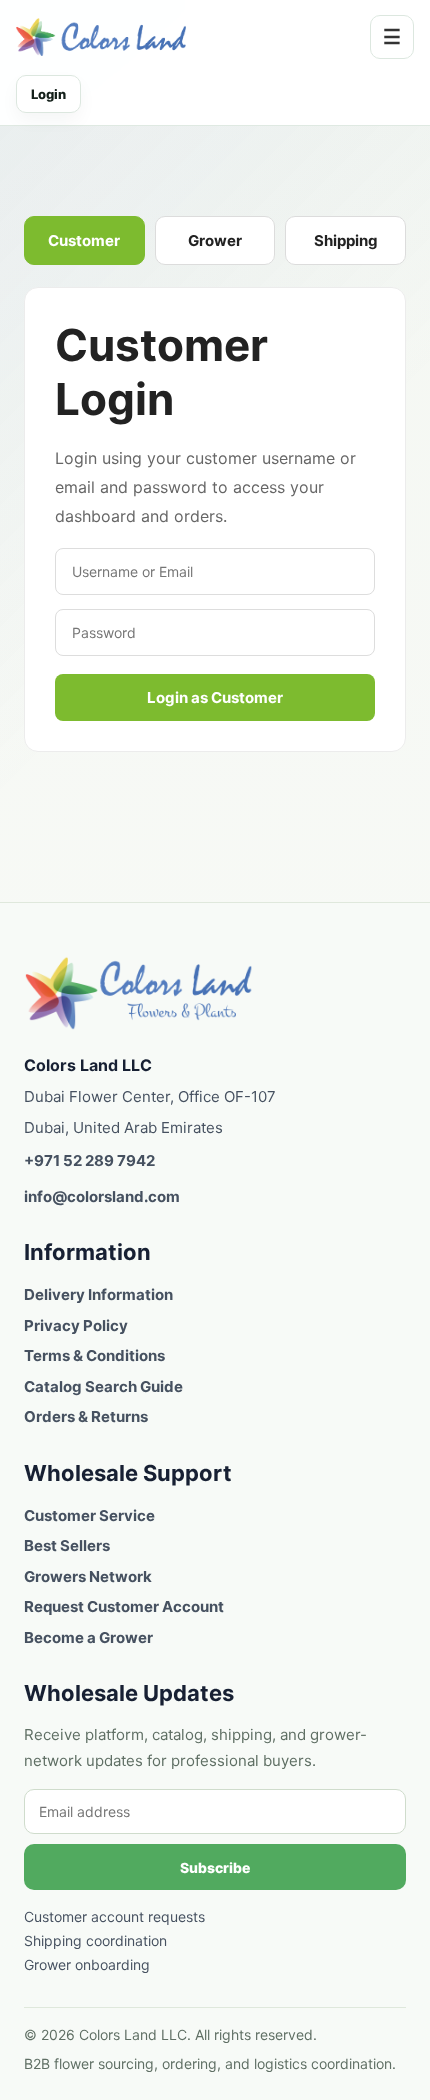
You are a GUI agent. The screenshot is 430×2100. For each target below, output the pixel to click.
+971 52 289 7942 (89, 1160)
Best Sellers (67, 1545)
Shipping (346, 240)
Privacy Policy (76, 1325)
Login (48, 94)
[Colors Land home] (139, 992)
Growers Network (88, 1576)
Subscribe (215, 1867)
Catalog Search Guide (103, 1386)
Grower (215, 240)
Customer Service (89, 1515)
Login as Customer (215, 697)
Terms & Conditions (94, 1355)
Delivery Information (98, 1294)
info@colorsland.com (102, 1196)
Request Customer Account (124, 1606)
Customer (84, 240)
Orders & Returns (86, 1416)
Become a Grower (88, 1637)
